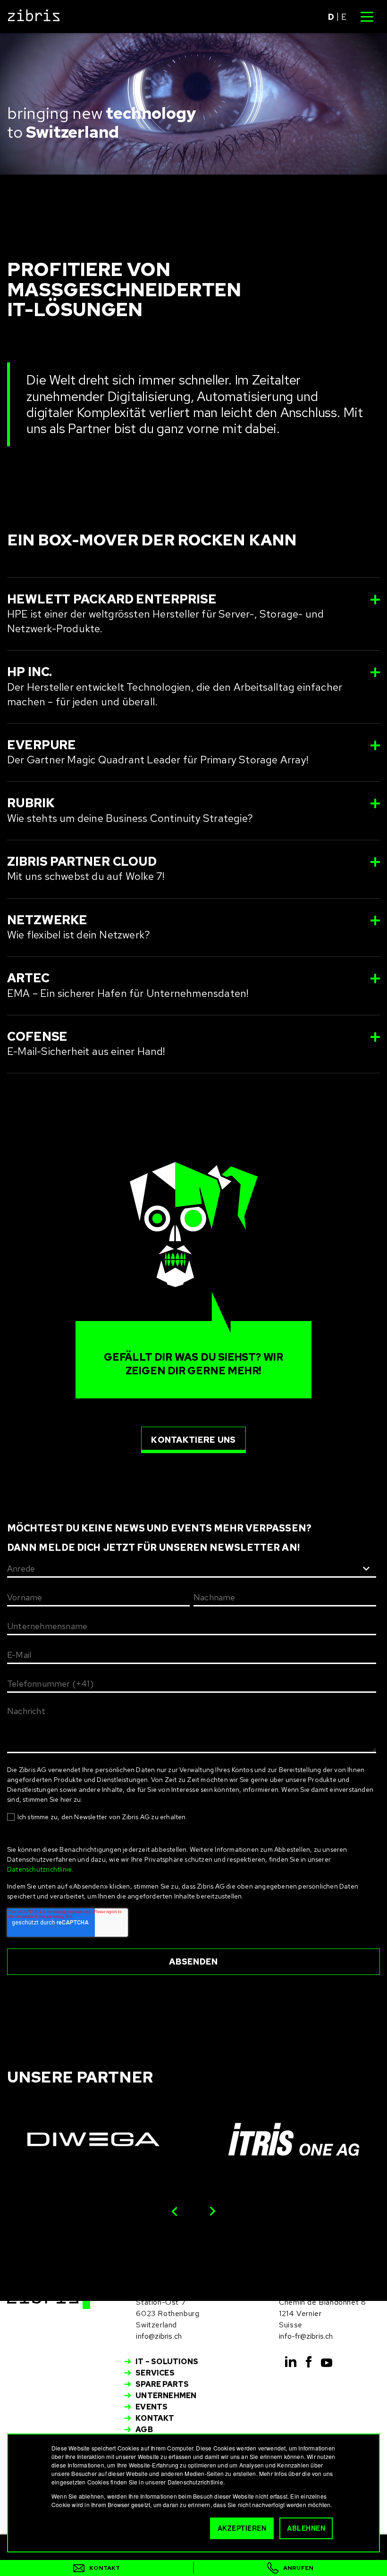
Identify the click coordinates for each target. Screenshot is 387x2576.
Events (151, 2407)
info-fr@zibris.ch (306, 2336)
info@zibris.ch (159, 2336)
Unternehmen (166, 2396)
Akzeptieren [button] (242, 2528)
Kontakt (155, 2418)
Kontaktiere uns (193, 1440)
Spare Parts (162, 2384)
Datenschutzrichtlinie (39, 1869)
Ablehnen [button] (306, 2528)
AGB (144, 2430)
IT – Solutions (167, 2362)
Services (155, 2373)
